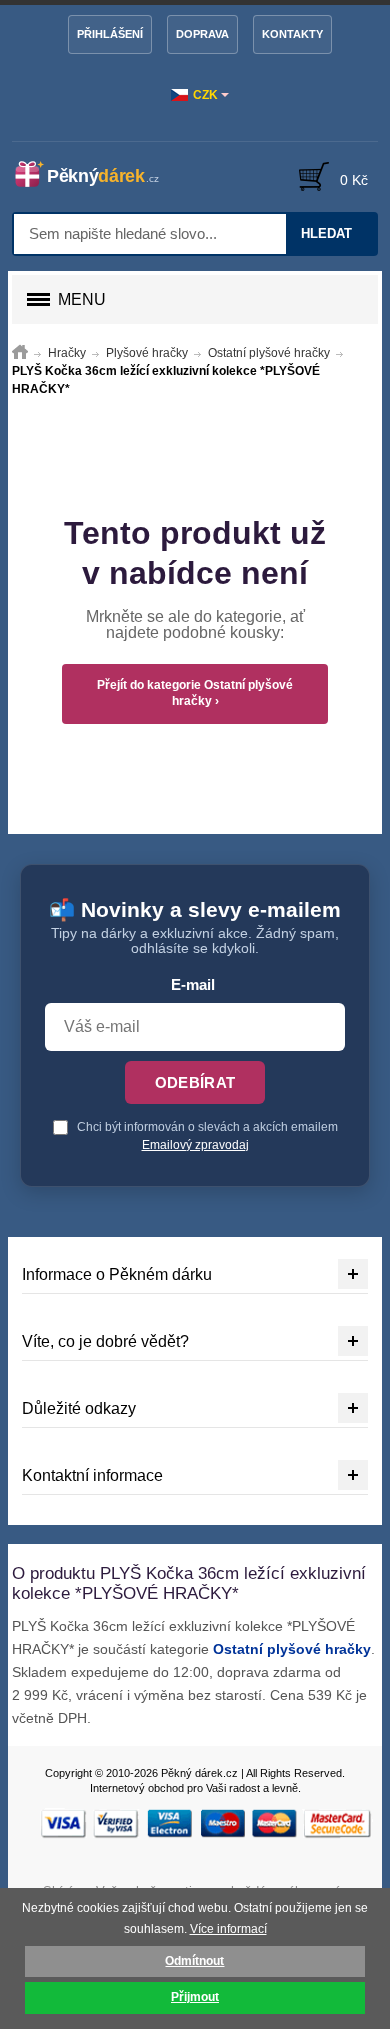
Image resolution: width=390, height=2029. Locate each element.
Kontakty (292, 34)
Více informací (228, 1929)
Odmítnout (194, 1961)
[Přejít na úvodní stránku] (20, 353)
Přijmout (195, 1997)
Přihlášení (110, 34)
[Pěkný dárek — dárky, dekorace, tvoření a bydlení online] (97, 174)
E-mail (193, 985)
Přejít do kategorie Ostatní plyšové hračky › (195, 693)
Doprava (202, 34)
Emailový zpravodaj (195, 1145)
